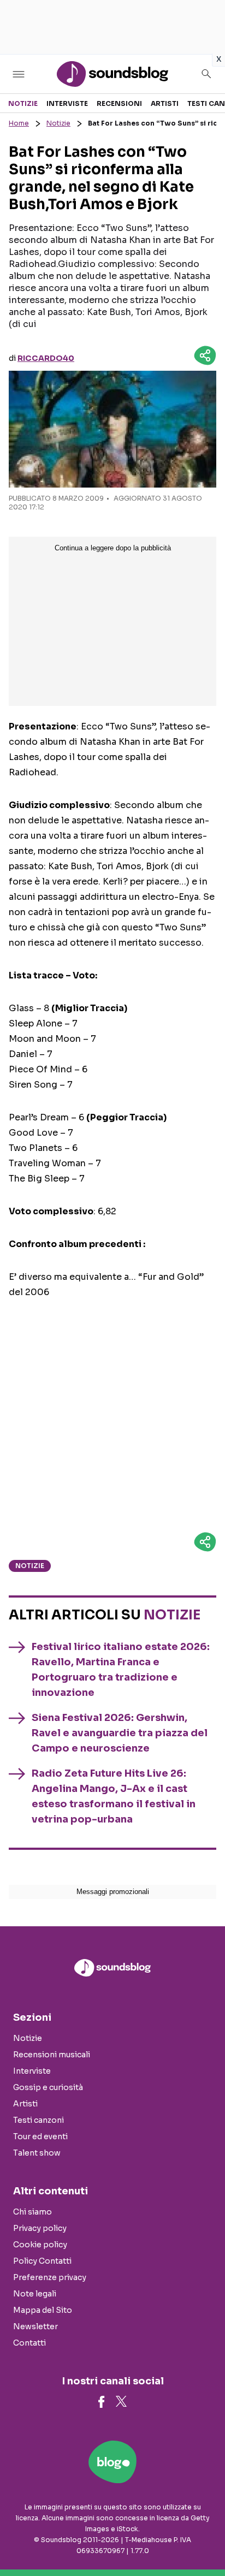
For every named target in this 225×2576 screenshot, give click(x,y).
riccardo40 (46, 358)
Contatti (29, 2343)
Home (19, 123)
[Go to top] (203, 2540)
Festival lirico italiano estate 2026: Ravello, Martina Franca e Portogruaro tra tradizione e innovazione (121, 1670)
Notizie (23, 103)
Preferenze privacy (50, 2277)
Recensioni (119, 103)
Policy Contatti (42, 2261)
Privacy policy (40, 2228)
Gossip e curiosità (48, 2087)
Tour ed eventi (40, 2136)
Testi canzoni (39, 2120)
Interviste (67, 103)
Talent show (37, 2153)
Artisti (165, 103)
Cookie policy (40, 2245)
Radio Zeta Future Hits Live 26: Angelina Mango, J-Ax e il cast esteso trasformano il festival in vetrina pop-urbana (114, 1796)
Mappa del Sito (43, 2310)
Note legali (35, 2294)
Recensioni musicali (52, 2055)
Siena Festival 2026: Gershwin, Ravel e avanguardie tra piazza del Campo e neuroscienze (120, 1733)
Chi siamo (32, 2212)
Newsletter (35, 2326)
